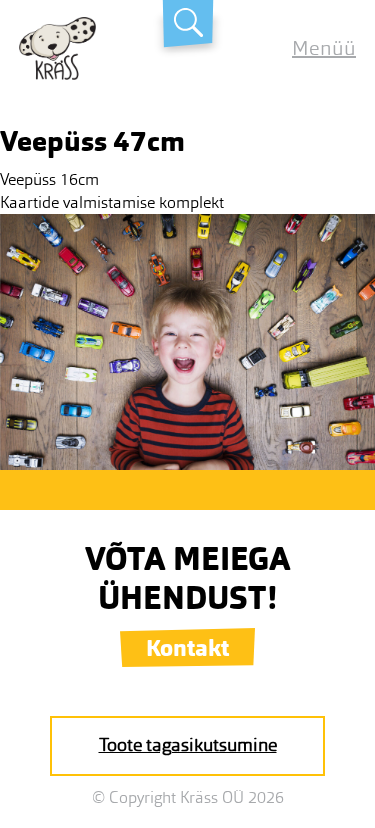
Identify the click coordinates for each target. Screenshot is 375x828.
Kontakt (187, 648)
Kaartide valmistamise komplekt (112, 202)
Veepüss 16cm (49, 179)
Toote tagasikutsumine (188, 745)
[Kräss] (57, 74)
